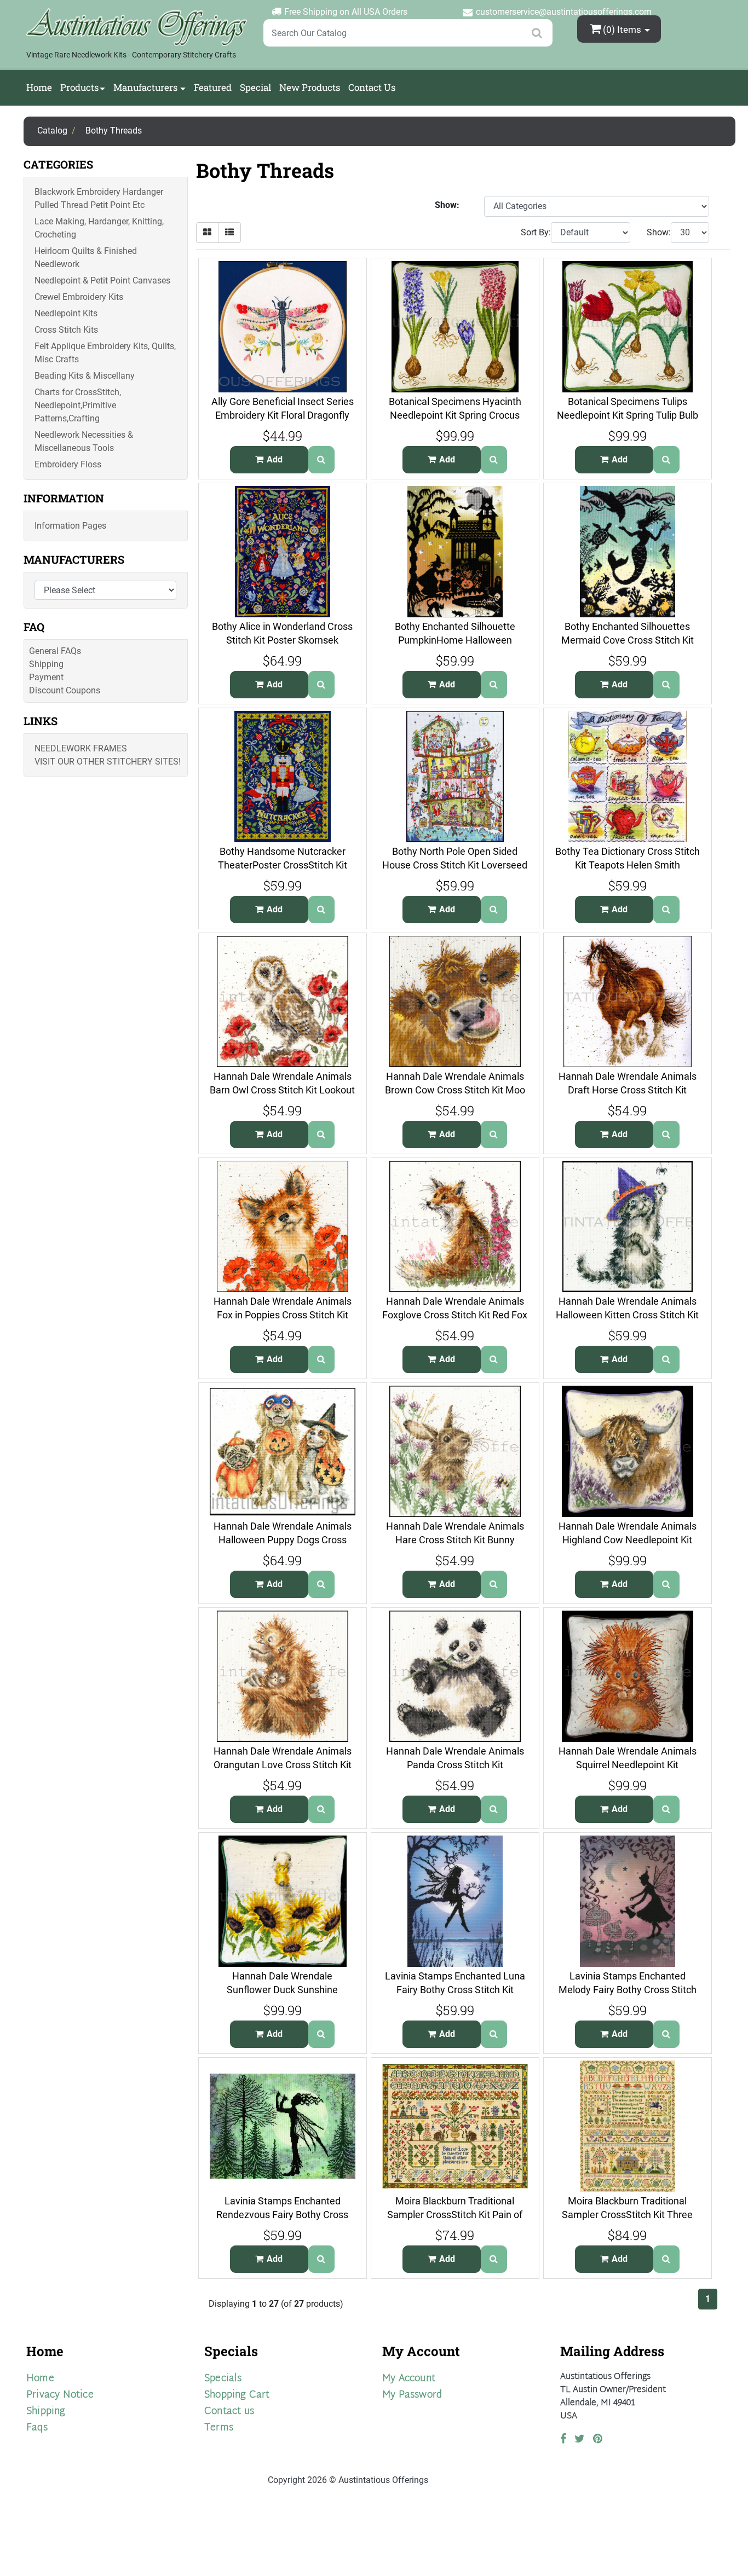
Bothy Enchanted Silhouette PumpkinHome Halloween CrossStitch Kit (455, 640)
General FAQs (55, 651)
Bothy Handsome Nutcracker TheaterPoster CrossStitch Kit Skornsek (283, 865)
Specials (223, 2379)
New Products (310, 87)
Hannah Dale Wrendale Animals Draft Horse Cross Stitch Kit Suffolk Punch (628, 1090)
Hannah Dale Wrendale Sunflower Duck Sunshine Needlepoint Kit (282, 1989)
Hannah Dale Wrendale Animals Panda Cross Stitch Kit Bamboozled (455, 1764)
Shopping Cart (237, 2395)
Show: (659, 232)
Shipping (46, 664)
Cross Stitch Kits (66, 330)
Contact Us (372, 87)
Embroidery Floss (68, 464)
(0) (622, 30)
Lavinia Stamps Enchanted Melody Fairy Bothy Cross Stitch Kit (628, 1989)
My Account (409, 2379)
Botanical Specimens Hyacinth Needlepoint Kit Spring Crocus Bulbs (455, 415)
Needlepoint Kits (66, 313)
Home (39, 87)
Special (255, 87)
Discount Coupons (65, 690)
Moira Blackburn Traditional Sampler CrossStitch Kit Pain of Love (455, 2214)
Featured (213, 87)
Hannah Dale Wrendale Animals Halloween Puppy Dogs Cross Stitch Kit (283, 1539)
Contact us (229, 2412)
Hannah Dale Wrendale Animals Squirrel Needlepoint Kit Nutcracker (628, 1764)
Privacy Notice (60, 2395)
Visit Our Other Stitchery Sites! (108, 762)
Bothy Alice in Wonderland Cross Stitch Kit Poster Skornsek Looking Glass (282, 640)
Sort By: (536, 232)
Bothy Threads (114, 131)
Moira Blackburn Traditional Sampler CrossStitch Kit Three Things (627, 2214)
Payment (46, 677)
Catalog (52, 131)
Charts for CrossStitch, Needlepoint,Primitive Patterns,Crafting (78, 405)
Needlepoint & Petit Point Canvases (102, 280)
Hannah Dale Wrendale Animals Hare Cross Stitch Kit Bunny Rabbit (455, 1539)
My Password (412, 2395)
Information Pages (70, 526)
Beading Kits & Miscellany (85, 376)
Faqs (37, 2428)
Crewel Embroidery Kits (79, 297)
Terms (219, 2428)
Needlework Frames (81, 748)
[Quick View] (321, 460)
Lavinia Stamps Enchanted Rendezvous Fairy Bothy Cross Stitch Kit (282, 2214)
